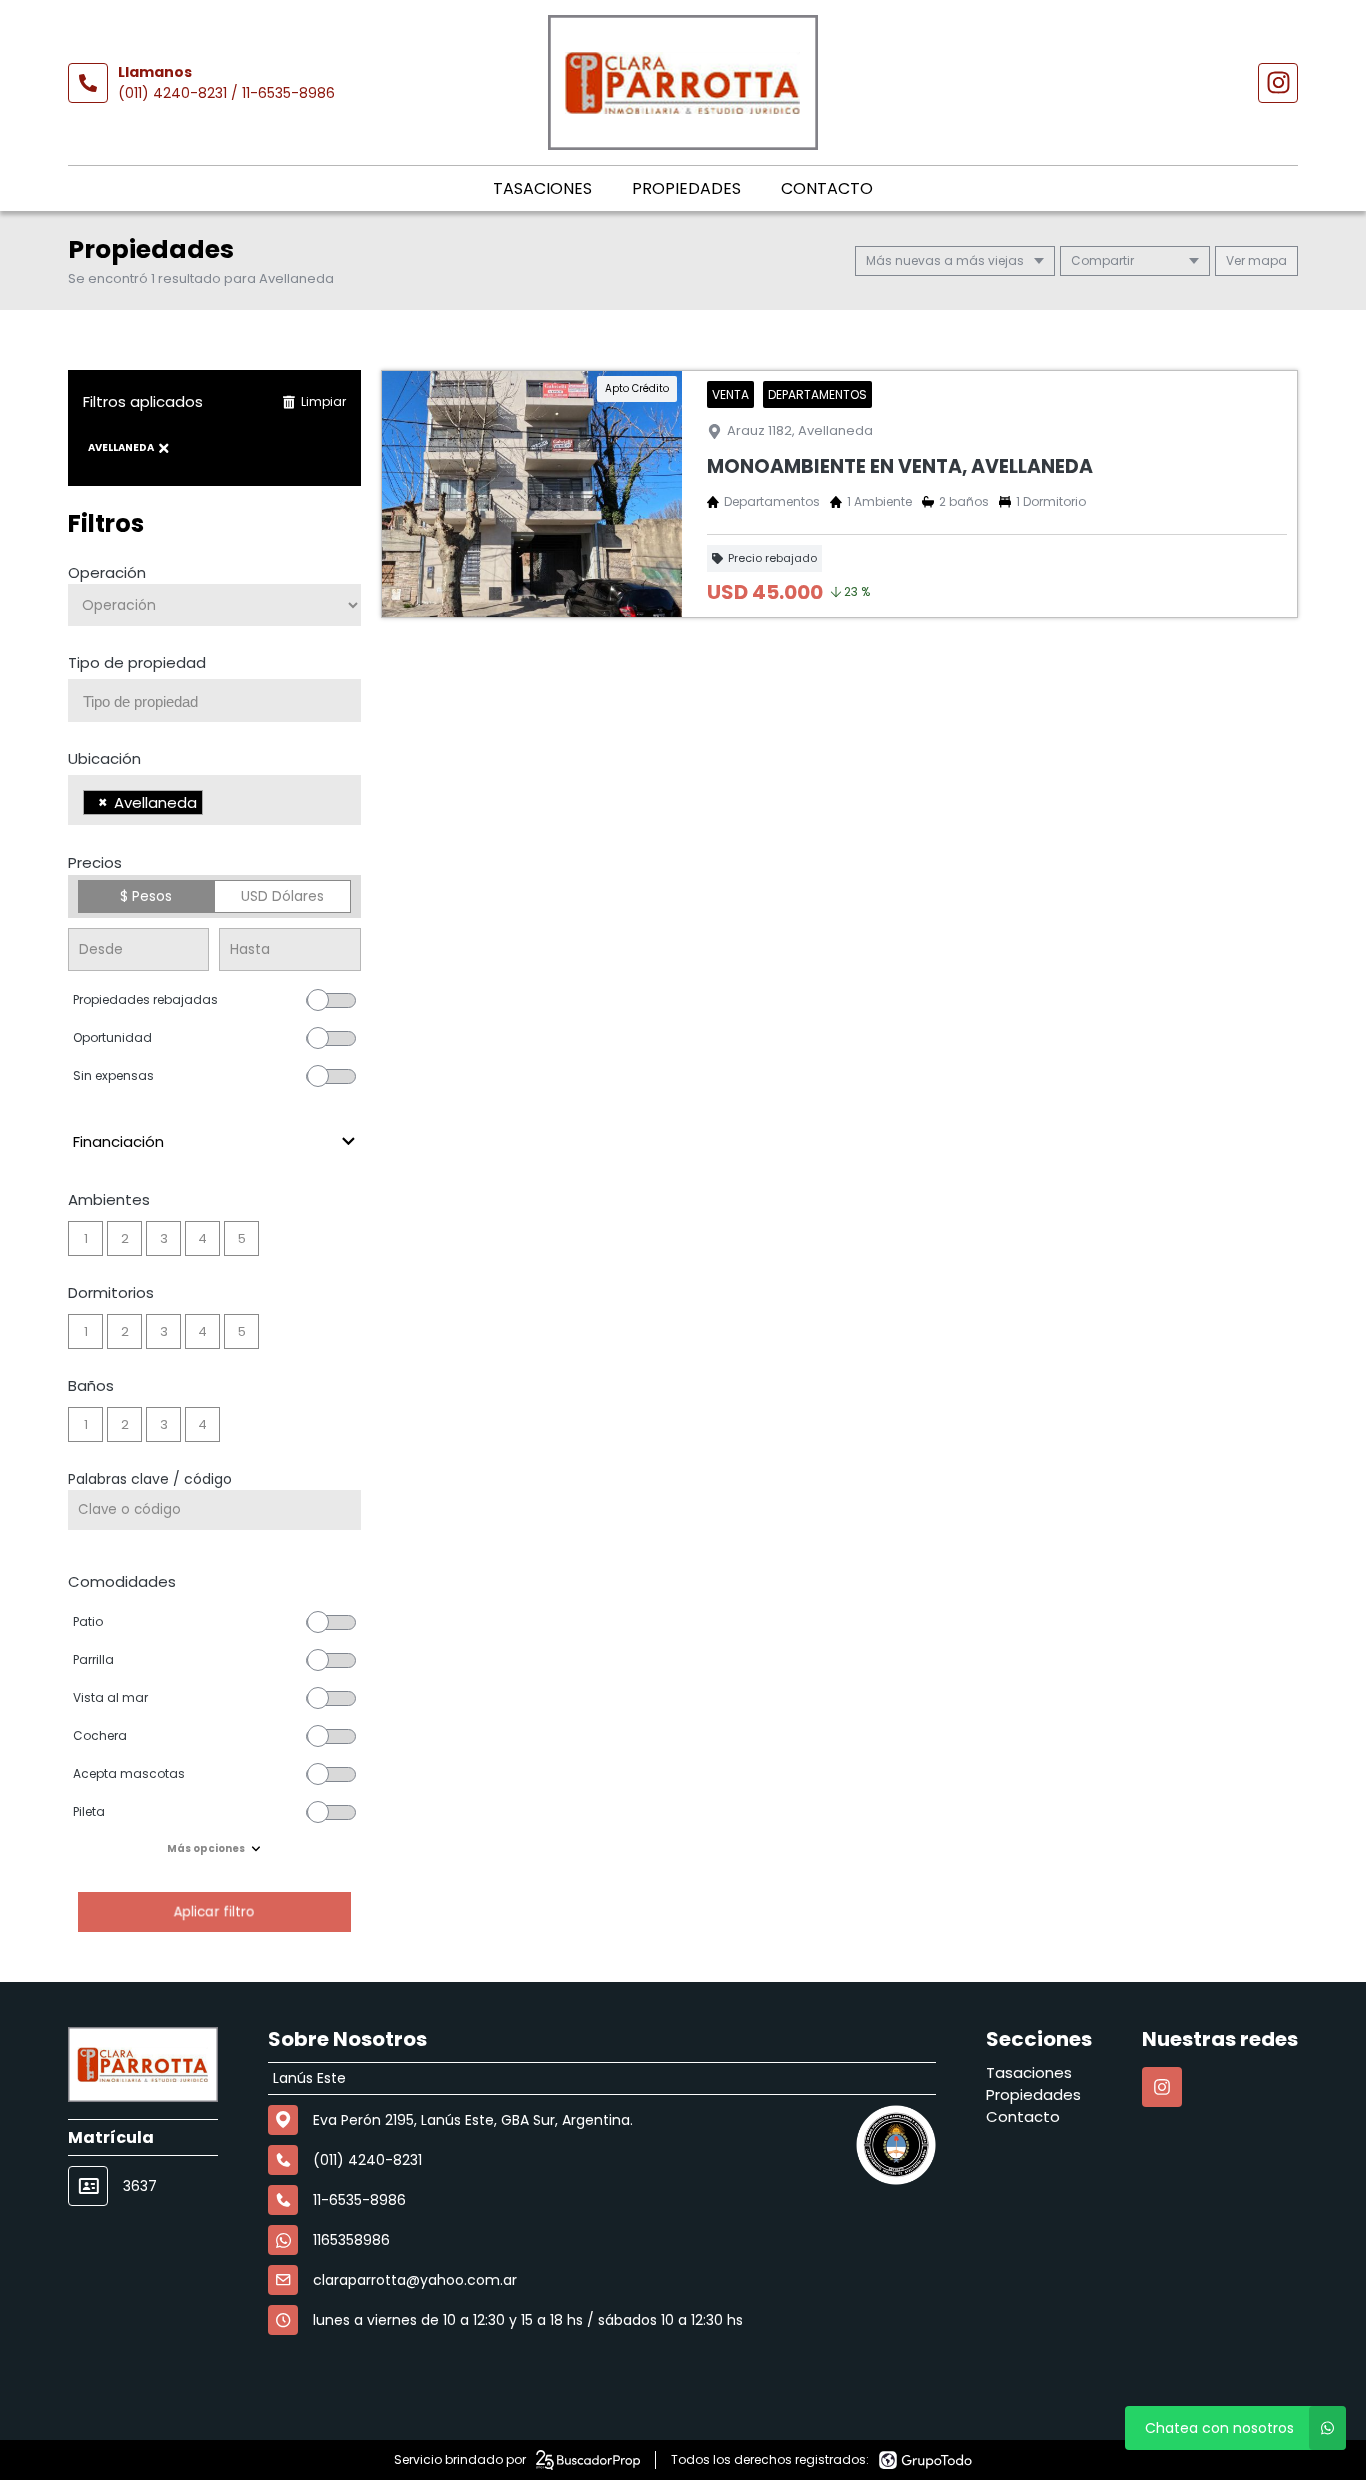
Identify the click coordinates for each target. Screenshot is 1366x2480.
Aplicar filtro (214, 1911)
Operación (107, 572)
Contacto (827, 188)
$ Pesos (146, 896)
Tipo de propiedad (137, 662)
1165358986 (351, 2240)
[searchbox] (222, 702)
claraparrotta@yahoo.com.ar (415, 2280)
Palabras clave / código (150, 1479)
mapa (1266, 260)
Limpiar (323, 401)
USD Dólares (282, 896)
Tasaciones (542, 188)
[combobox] (214, 700)
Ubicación (104, 758)
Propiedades (686, 188)
